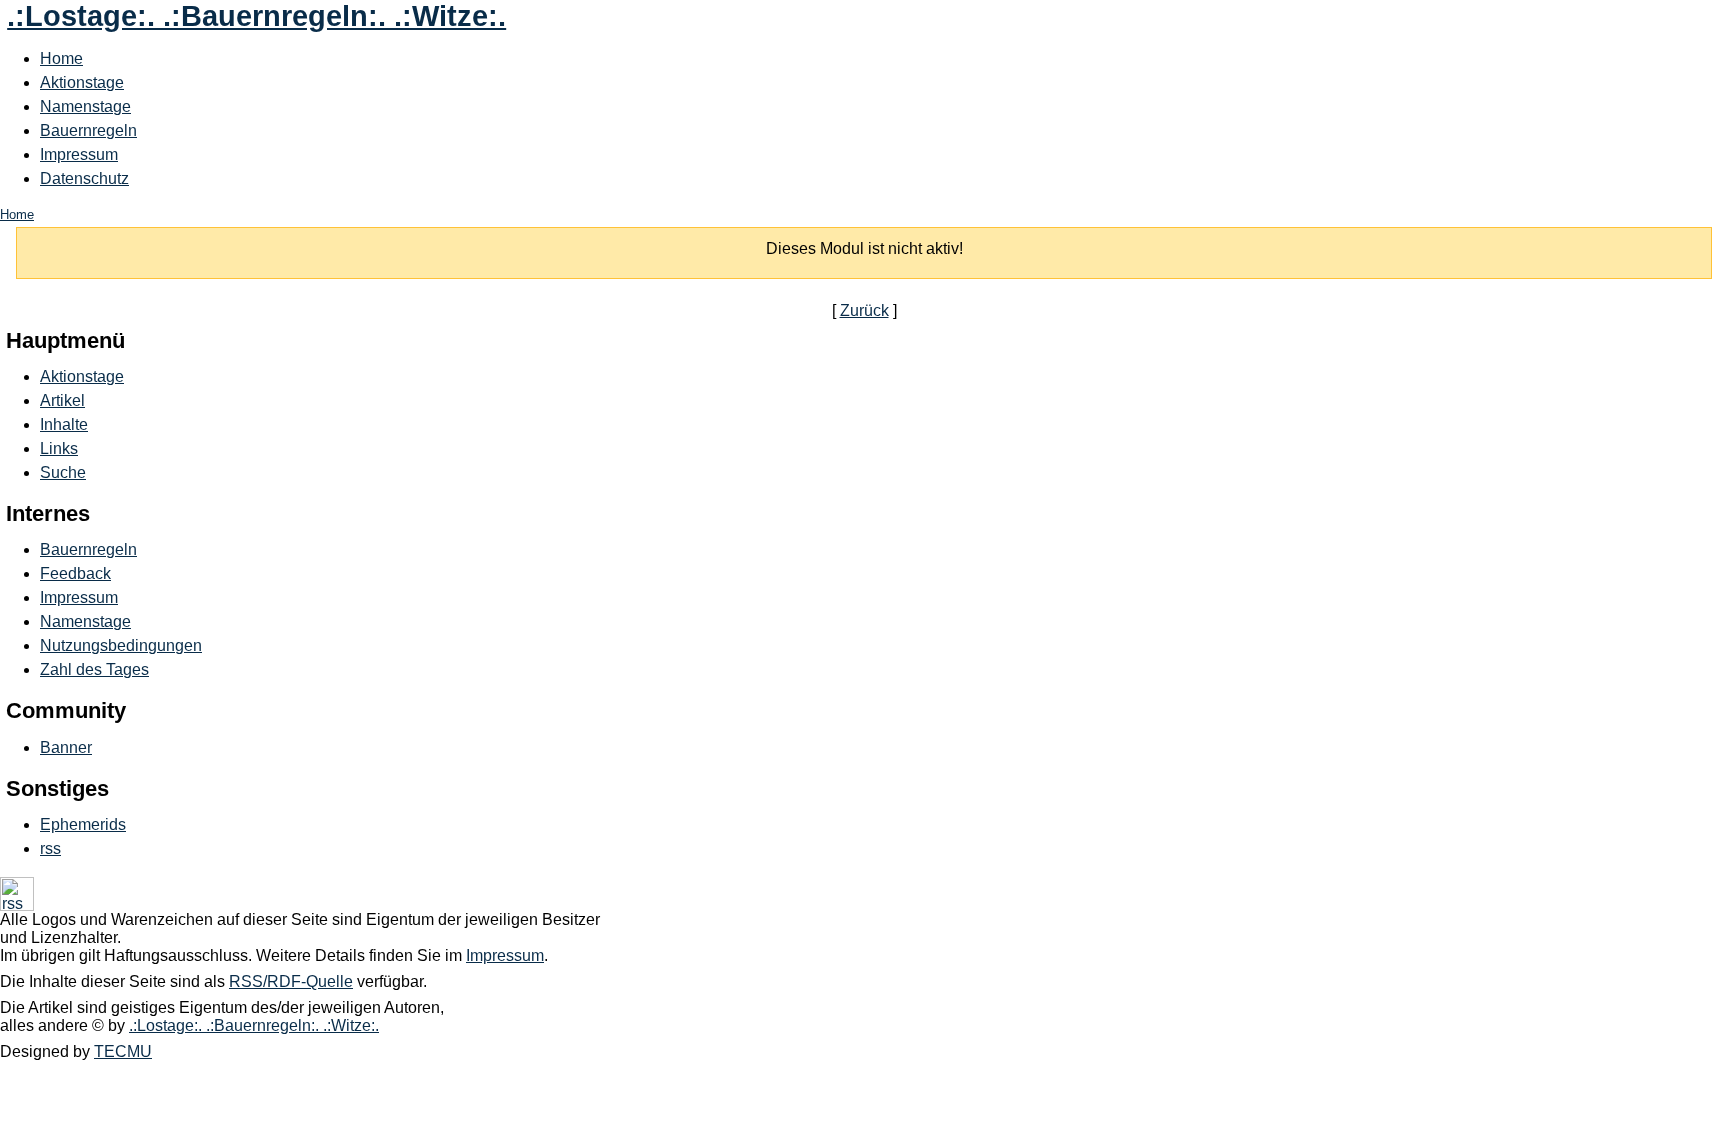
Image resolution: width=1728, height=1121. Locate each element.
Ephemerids (83, 824)
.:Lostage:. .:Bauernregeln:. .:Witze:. (256, 16)
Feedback (75, 573)
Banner (66, 747)
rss (50, 848)
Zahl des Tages (94, 669)
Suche (63, 472)
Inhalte (64, 424)
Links (59, 448)
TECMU (123, 1051)
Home (61, 58)
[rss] (17, 905)
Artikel (62, 400)
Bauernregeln (88, 130)
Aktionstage (82, 82)
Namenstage (85, 106)
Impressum (79, 154)
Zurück (864, 310)
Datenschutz (84, 178)
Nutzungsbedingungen (121, 645)
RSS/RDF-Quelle (291, 981)
